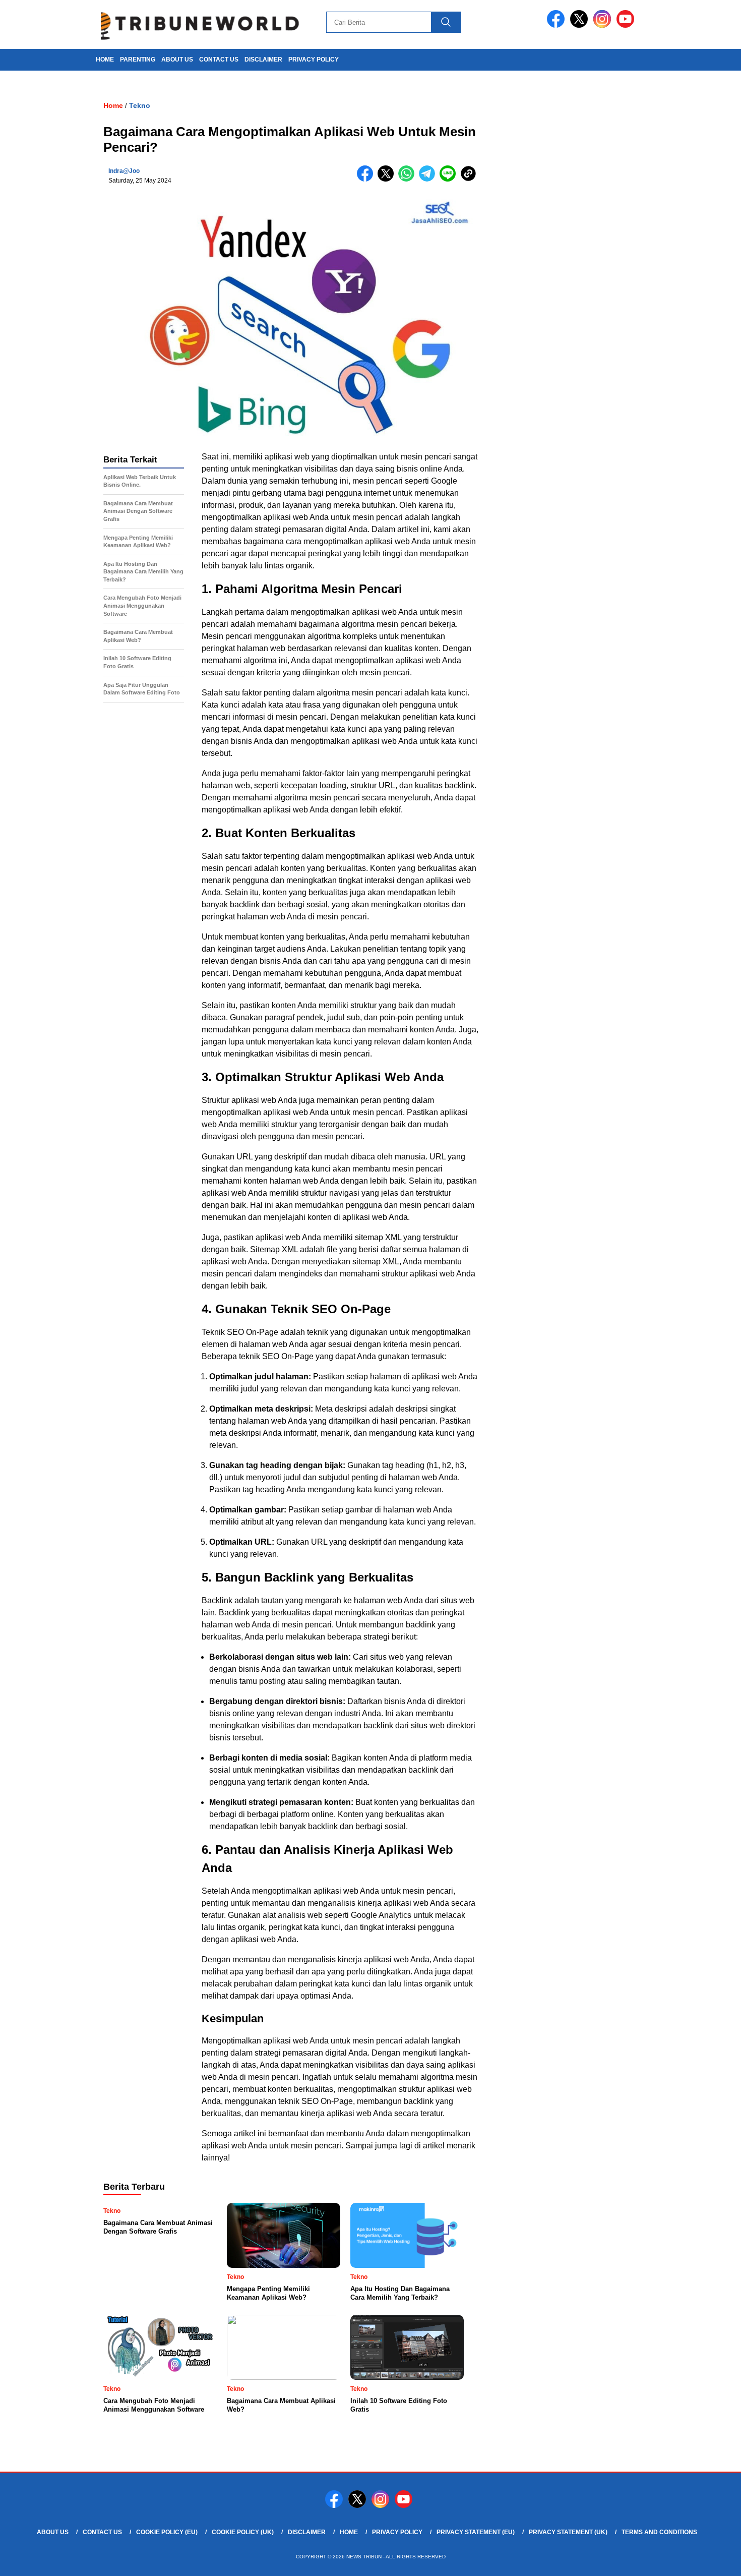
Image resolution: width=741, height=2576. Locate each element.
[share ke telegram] (429, 179)
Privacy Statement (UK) (568, 2532)
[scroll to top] (711, 2560)
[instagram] (604, 25)
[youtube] (627, 25)
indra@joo (124, 171)
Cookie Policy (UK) (243, 2532)
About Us (177, 60)
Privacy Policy (314, 60)
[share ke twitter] (388, 179)
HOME (105, 60)
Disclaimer (263, 60)
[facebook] (558, 25)
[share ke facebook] (367, 179)
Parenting (138, 60)
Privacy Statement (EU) (476, 2532)
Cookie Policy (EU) (167, 2532)
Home (349, 2532)
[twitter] (581, 25)
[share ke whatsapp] (409, 179)
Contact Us (219, 60)
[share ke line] (450, 179)
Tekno (140, 105)
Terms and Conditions (659, 2532)
